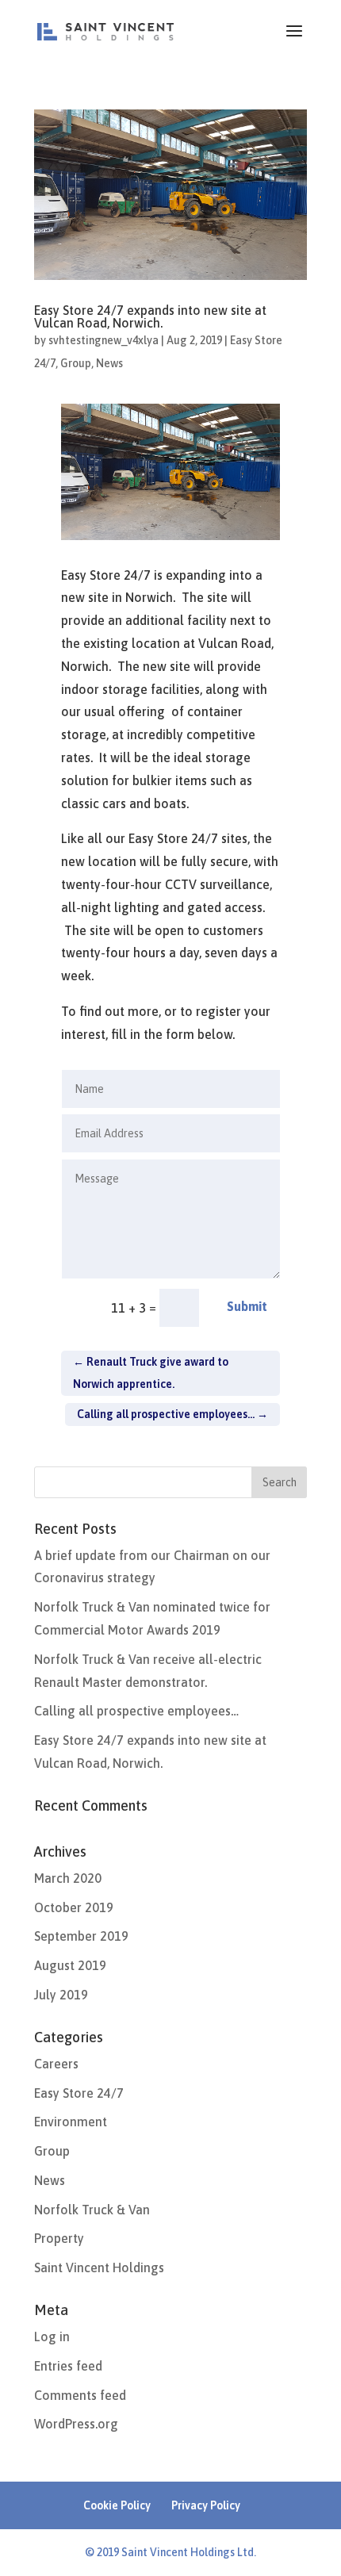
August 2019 (70, 1965)
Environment (71, 2122)
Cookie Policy (117, 2505)
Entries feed (68, 2366)
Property (59, 2238)
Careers (56, 2064)
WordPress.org (76, 2424)
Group (76, 363)
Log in (52, 2336)
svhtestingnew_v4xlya (103, 340)
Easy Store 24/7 (79, 2093)
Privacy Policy (206, 2505)
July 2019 (61, 1995)
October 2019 (74, 1907)
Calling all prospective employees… (136, 1711)
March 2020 (68, 1878)
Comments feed (80, 2395)
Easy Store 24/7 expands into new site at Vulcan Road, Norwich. (150, 316)
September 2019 (81, 1936)
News (109, 363)
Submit (247, 1306)
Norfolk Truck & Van (92, 2210)
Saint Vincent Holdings (99, 2267)
